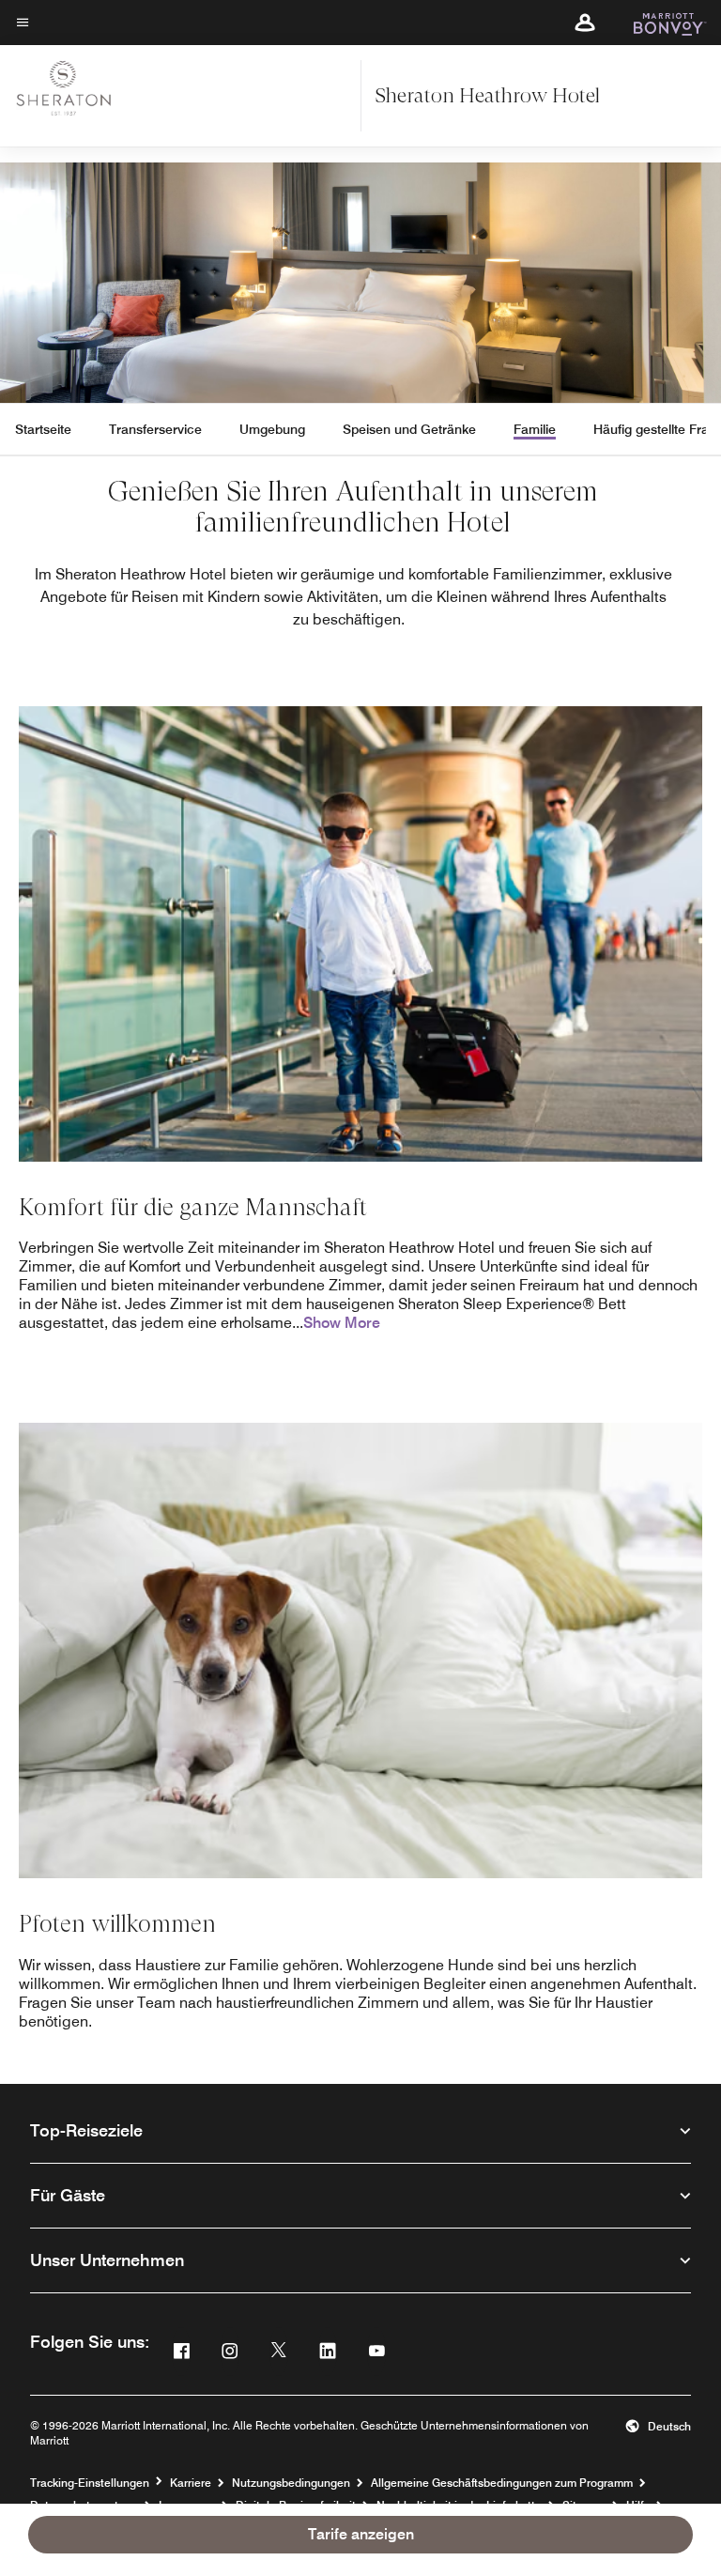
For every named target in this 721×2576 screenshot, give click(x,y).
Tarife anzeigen (361, 2534)
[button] (585, 23)
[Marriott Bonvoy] (659, 23)
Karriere (191, 2483)
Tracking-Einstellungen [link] (90, 2483)
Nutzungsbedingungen (291, 2483)
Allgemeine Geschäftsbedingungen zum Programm (502, 2483)
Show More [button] (342, 1323)
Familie (535, 429)
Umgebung (272, 429)
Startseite (43, 429)
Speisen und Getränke (409, 429)
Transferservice (155, 429)
